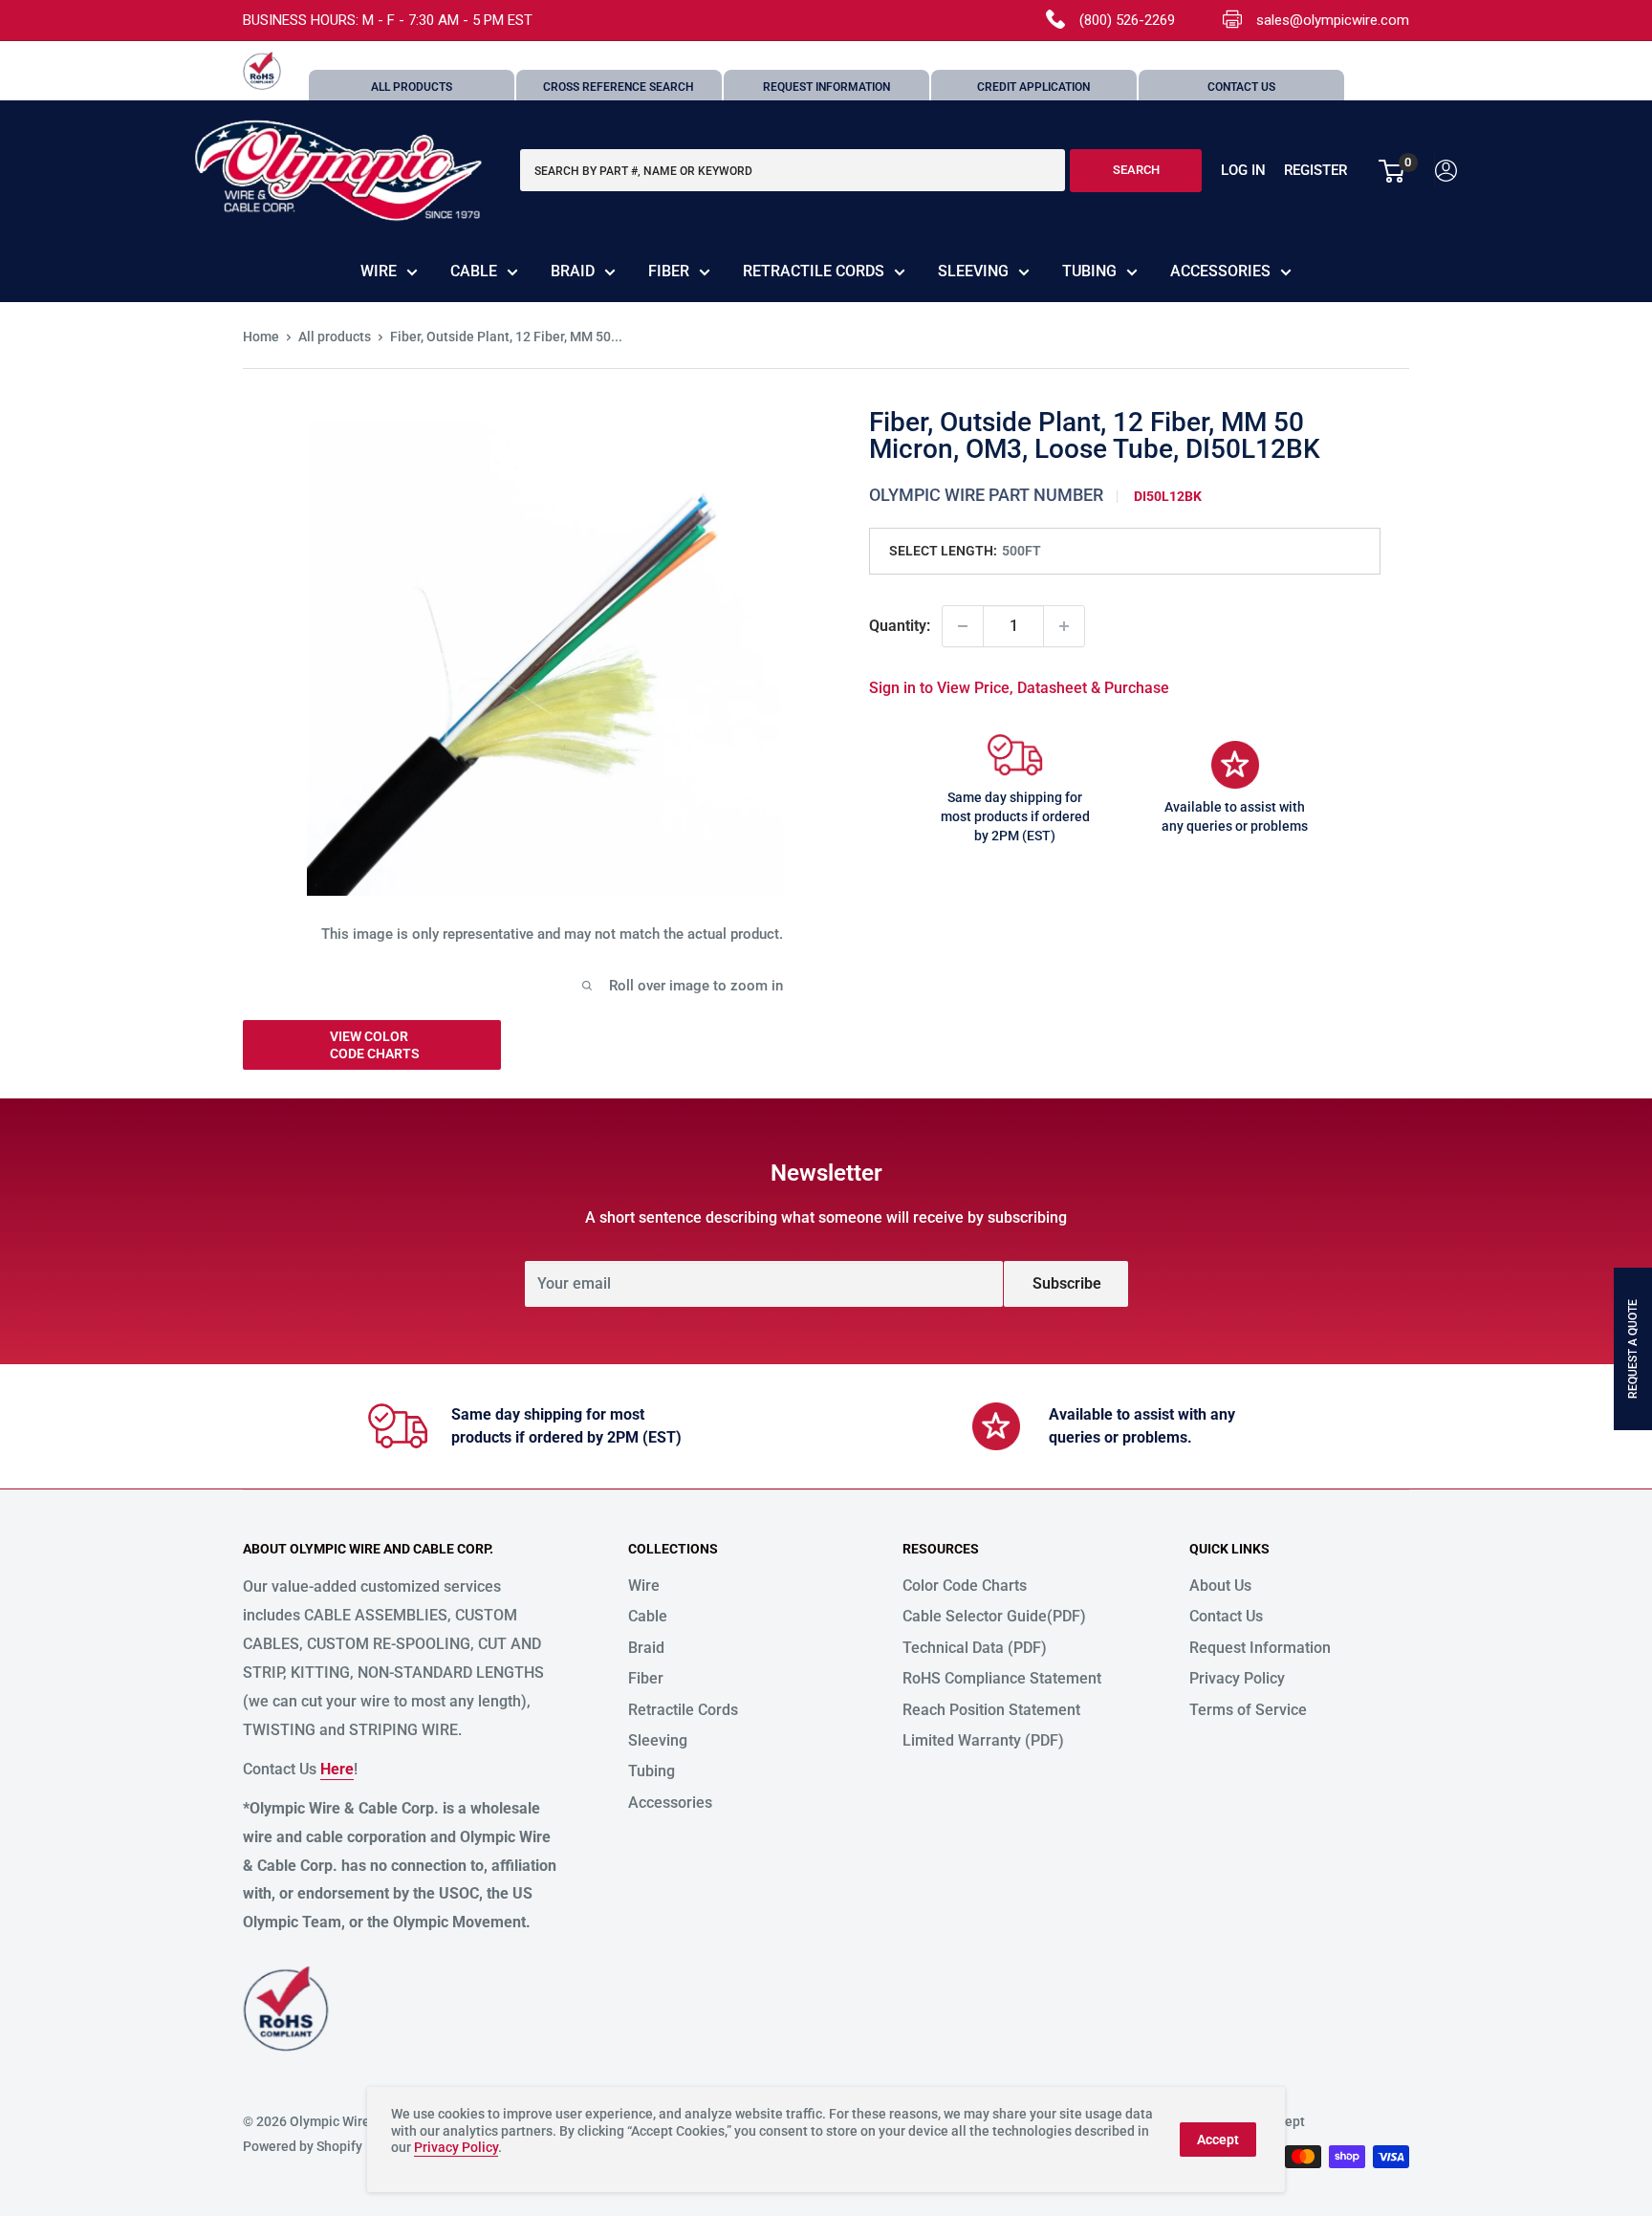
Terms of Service (1248, 1710)
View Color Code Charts (375, 1045)
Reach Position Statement (991, 1710)
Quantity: (900, 626)
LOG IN (1243, 171)
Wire (379, 271)
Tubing (1089, 271)
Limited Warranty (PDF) (983, 1740)
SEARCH (1136, 171)
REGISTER (1315, 171)
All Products (412, 87)
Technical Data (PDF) (975, 1648)
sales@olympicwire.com (1333, 20)
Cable (474, 271)
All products (335, 337)
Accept (1218, 2140)
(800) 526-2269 (1127, 20)
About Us (1220, 1586)
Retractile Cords (814, 271)
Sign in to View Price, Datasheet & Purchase (1019, 688)
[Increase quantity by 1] (1064, 626)
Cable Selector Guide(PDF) (994, 1616)
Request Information (826, 87)
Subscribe (1067, 1283)
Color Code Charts (965, 1586)
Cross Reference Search (619, 87)
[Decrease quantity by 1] (963, 626)
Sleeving (973, 271)
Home (261, 337)
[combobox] (793, 171)
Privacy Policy (1237, 1678)
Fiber (669, 271)
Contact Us (1241, 87)
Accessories (1220, 271)
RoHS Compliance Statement (1002, 1678)
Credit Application (1033, 87)
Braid (573, 271)
